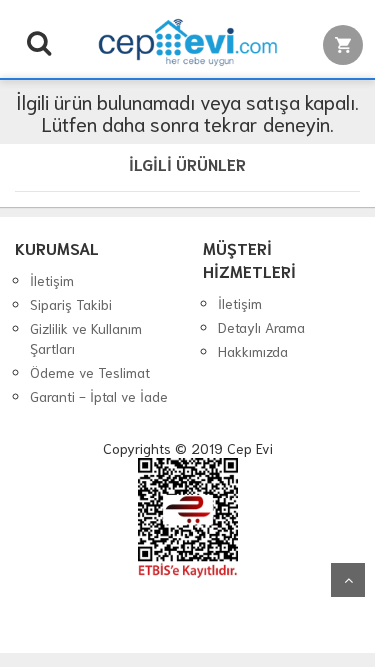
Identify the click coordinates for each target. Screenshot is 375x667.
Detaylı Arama (261, 327)
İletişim (52, 280)
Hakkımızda (253, 351)
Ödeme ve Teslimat (90, 372)
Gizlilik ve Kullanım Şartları (86, 338)
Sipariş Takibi (71, 304)
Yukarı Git (348, 580)
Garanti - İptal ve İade (99, 396)
